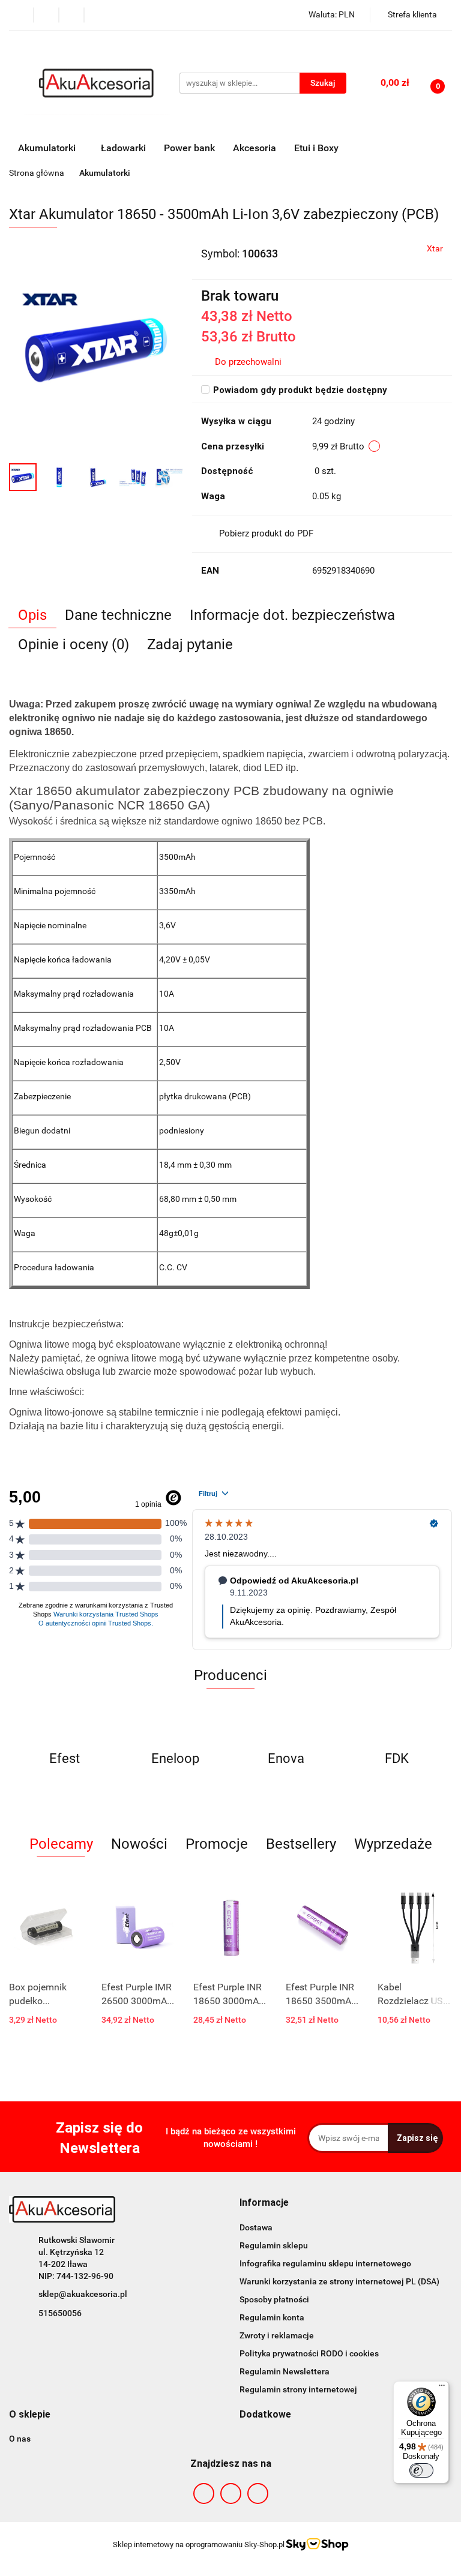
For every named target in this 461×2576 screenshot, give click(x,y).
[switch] (421, 2470)
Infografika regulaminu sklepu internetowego (325, 2263)
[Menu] (442, 2388)
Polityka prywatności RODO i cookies (309, 2353)
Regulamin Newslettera (285, 2371)
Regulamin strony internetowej (298, 2389)
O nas (20, 2439)
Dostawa (256, 2227)
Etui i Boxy (316, 148)
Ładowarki (123, 148)
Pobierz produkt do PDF (266, 533)
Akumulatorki (48, 148)
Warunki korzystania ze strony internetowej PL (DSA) (339, 2281)
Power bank (189, 148)
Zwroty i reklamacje (277, 2335)
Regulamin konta (272, 2317)
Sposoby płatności (274, 2299)
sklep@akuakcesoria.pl (83, 2294)
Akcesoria (255, 148)
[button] (264, 2203)
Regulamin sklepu (274, 2245)
